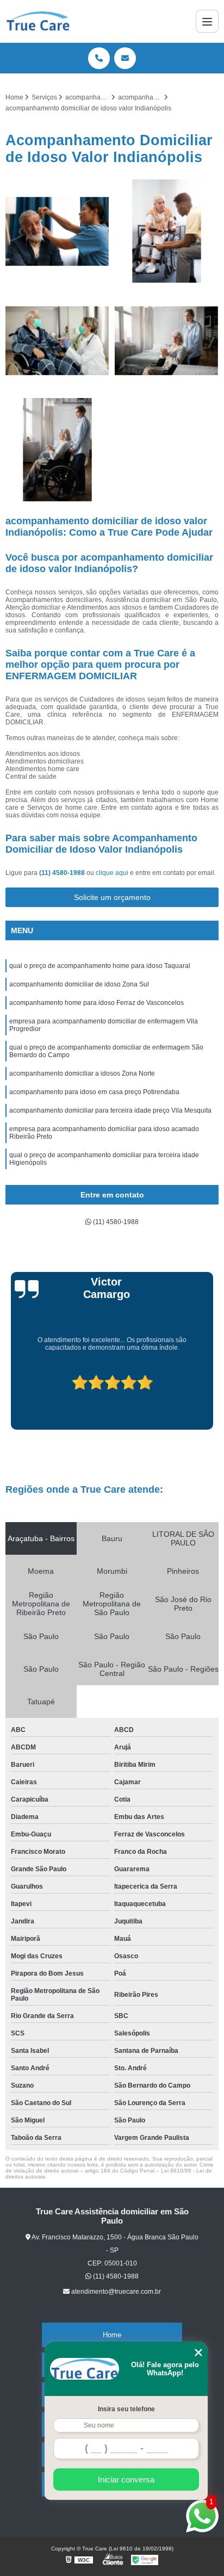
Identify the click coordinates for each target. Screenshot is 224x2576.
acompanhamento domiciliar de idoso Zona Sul (79, 984)
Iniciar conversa (126, 2479)
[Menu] (207, 21)
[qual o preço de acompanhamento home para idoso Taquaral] (167, 341)
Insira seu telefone (126, 2409)
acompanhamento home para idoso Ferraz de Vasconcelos (97, 1003)
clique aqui (112, 873)
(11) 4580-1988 (63, 873)
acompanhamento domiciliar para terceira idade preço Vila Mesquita (110, 1110)
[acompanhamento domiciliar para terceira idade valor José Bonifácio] (57, 341)
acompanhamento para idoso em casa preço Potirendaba (94, 1092)
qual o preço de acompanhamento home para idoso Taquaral (100, 966)
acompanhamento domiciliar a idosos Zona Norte (82, 1073)
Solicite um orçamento (112, 897)
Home (112, 2335)
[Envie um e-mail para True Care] (125, 58)
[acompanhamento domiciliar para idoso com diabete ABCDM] (57, 450)
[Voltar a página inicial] (38, 21)
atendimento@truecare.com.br (116, 2292)
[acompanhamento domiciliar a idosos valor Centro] (57, 231)
